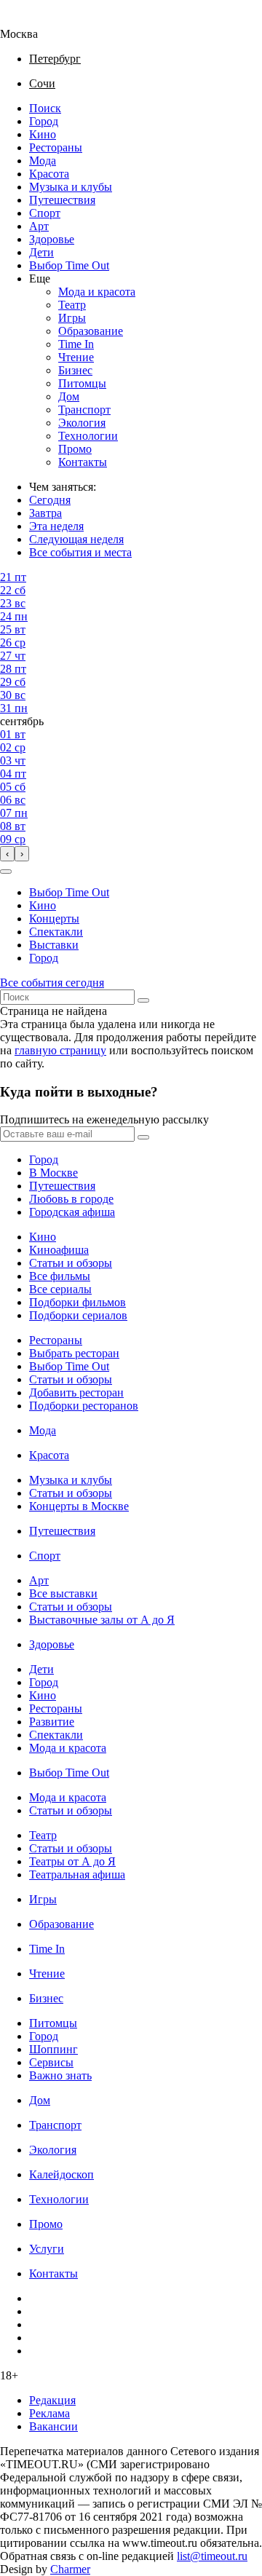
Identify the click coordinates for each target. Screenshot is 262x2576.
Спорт (45, 213)
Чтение (76, 357)
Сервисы (51, 2062)
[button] (6, 872)
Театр (72, 305)
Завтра (45, 513)
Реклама (49, 2413)
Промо (75, 449)
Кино (43, 134)
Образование (91, 331)
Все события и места (80, 552)
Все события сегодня (52, 983)
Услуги (47, 2249)
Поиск (45, 108)
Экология (82, 423)
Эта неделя (56, 526)
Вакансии (53, 2426)
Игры (72, 318)
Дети (41, 252)
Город (44, 121)
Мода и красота (97, 292)
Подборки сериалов (78, 1315)
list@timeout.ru (212, 2556)
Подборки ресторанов (84, 1406)
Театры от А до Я (72, 1861)
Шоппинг (53, 2049)
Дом (69, 396)
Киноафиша (59, 1250)
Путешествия (62, 200)
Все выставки (63, 1593)
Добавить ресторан (76, 1392)
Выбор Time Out (69, 265)
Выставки (54, 945)
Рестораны (56, 147)
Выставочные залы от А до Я (102, 1620)
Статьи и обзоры (71, 1263)
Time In (76, 344)
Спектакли (56, 932)
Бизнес (75, 370)
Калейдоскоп (61, 2174)
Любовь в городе (71, 1199)
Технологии (88, 436)
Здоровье (52, 239)
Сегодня (50, 500)
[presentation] (7, 854)
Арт (39, 226)
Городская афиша (72, 1212)
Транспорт (84, 410)
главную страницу (60, 1050)
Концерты (54, 918)
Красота (49, 174)
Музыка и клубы (71, 187)
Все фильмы (60, 1276)
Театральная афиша (77, 1874)
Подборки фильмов (78, 1302)
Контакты (83, 462)
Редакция (52, 2400)
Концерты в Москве (79, 1506)
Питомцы (82, 383)
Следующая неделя (76, 539)
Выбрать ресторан (74, 1353)
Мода (43, 161)
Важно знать (60, 2075)
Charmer (70, 2569)
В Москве (53, 1173)
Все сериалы (60, 1289)
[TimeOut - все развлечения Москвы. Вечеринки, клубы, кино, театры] (32, 21)
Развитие (52, 1722)
